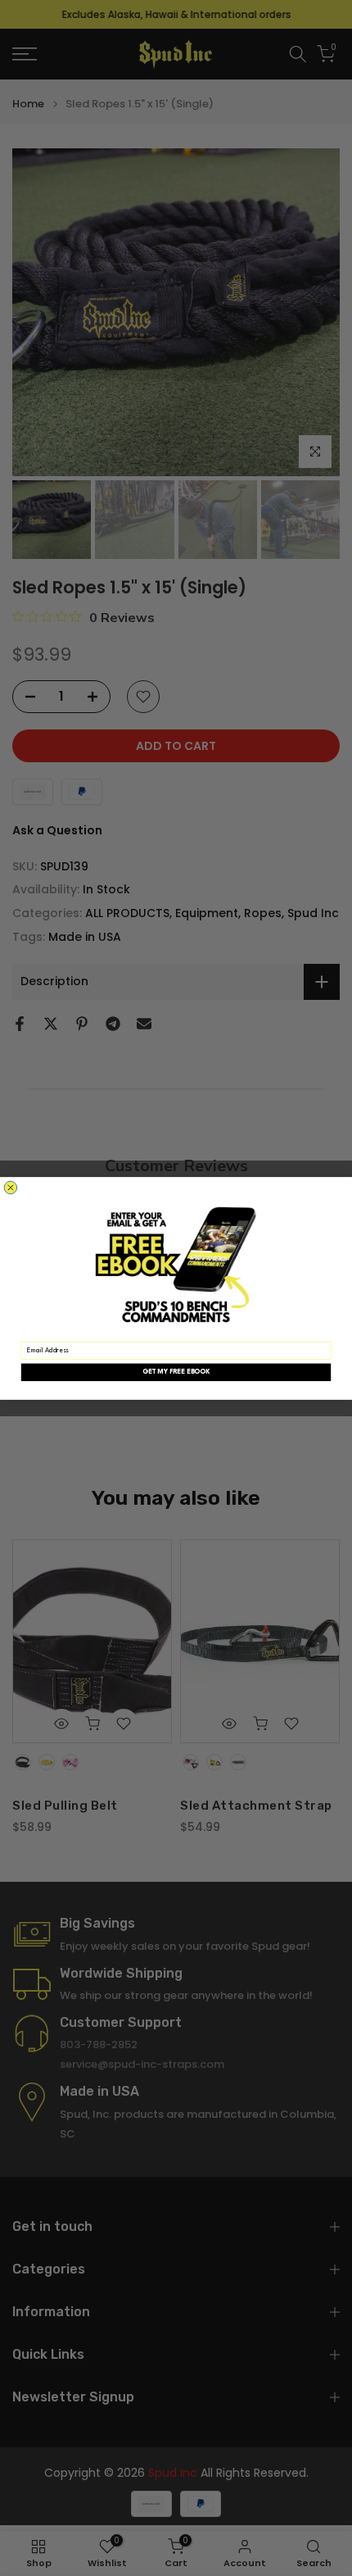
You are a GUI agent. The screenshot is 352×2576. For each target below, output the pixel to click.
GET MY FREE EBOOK (176, 1372)
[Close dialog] (10, 1187)
